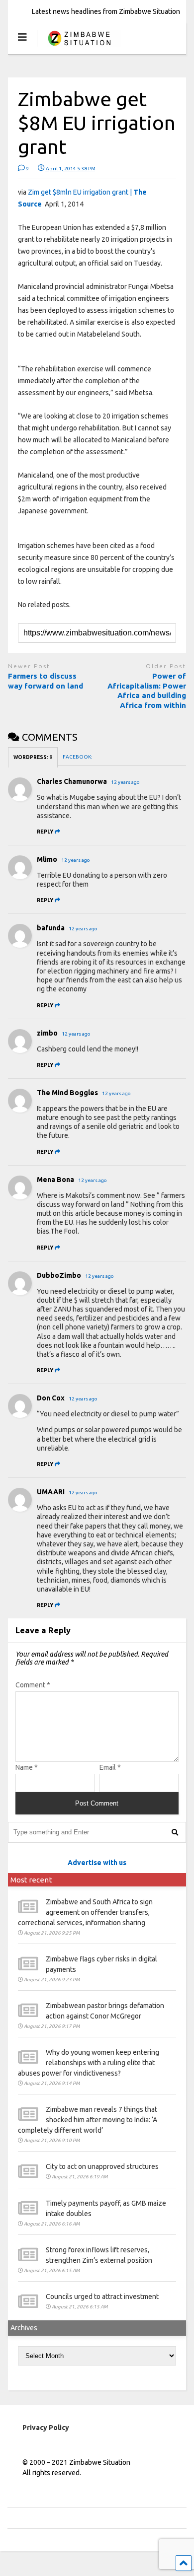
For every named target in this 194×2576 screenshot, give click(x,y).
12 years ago (125, 782)
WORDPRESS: (33, 757)
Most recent (31, 1880)
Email (110, 1767)
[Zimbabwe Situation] (79, 47)
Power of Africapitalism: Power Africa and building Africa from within (147, 691)
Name (27, 1767)
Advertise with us (97, 1863)
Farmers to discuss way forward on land (46, 681)
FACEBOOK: (78, 757)
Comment (33, 1685)
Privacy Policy (46, 2428)
